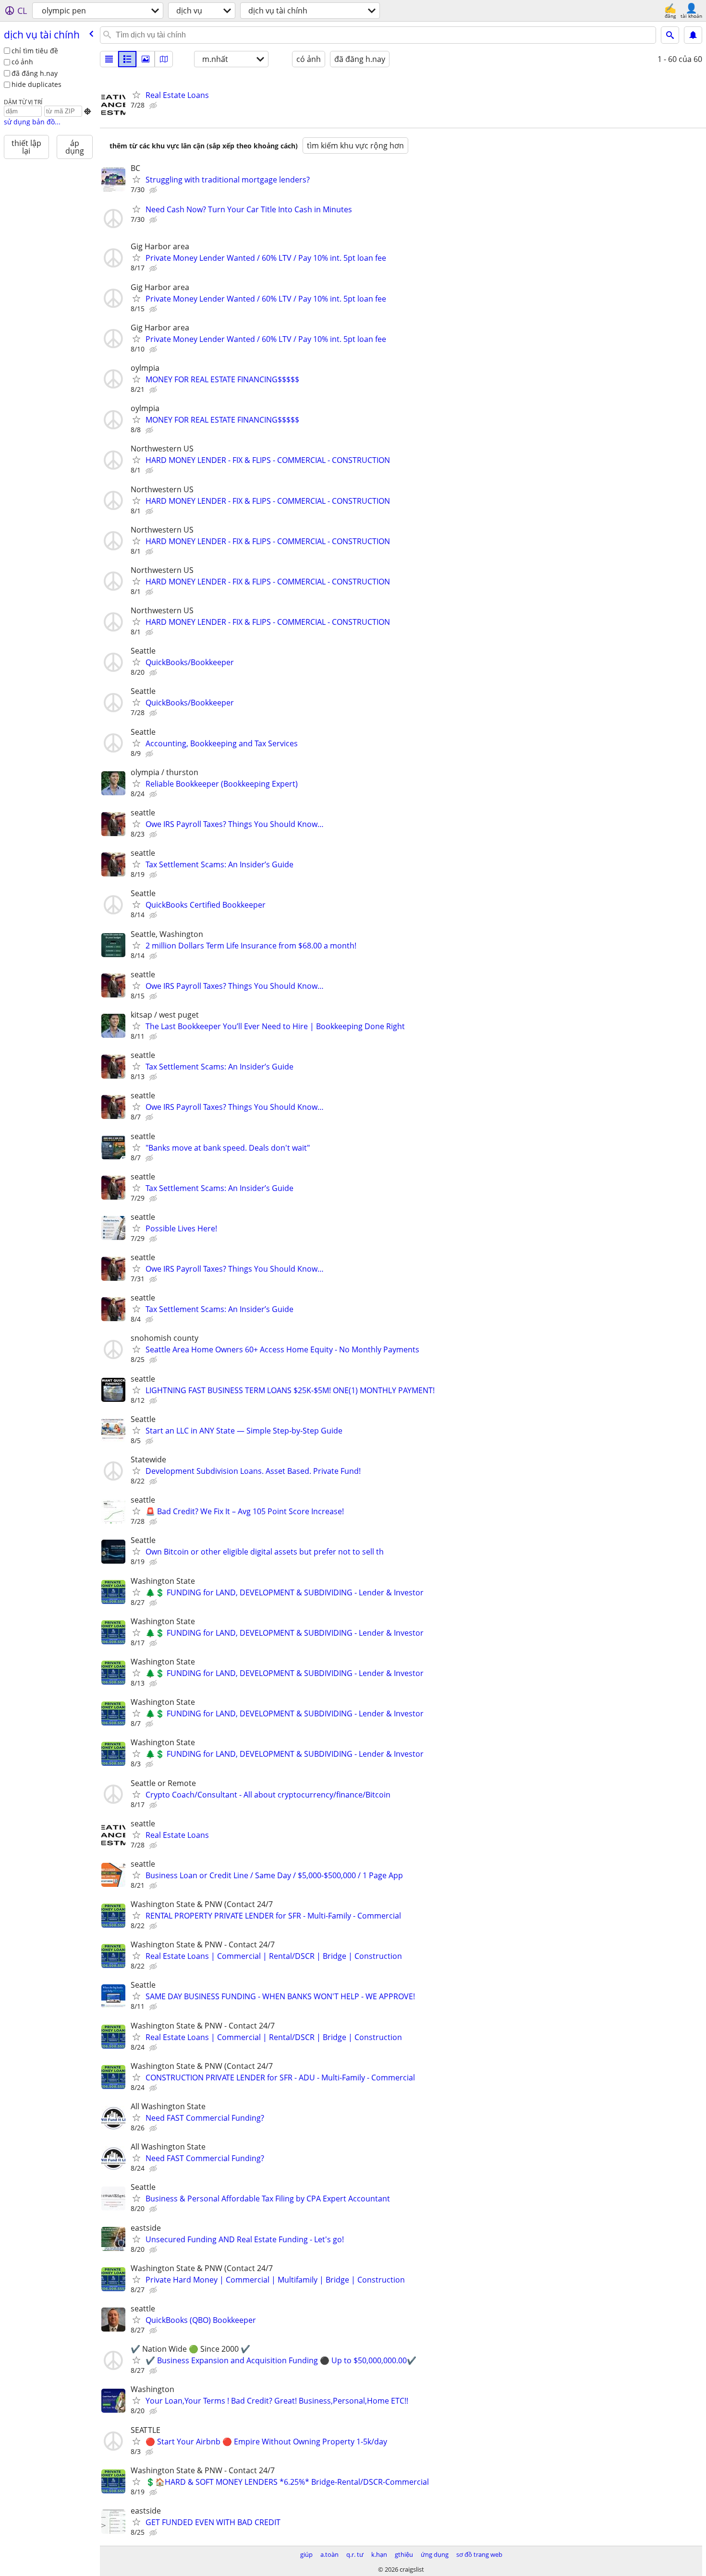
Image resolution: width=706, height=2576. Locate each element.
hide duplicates (37, 84)
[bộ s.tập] (146, 59)
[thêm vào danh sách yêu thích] (136, 95)
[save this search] (693, 35)
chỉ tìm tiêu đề (35, 51)
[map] (164, 59)
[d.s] (109, 59)
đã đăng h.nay (35, 73)
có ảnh (22, 62)
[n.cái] (127, 59)
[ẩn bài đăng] (154, 106)
